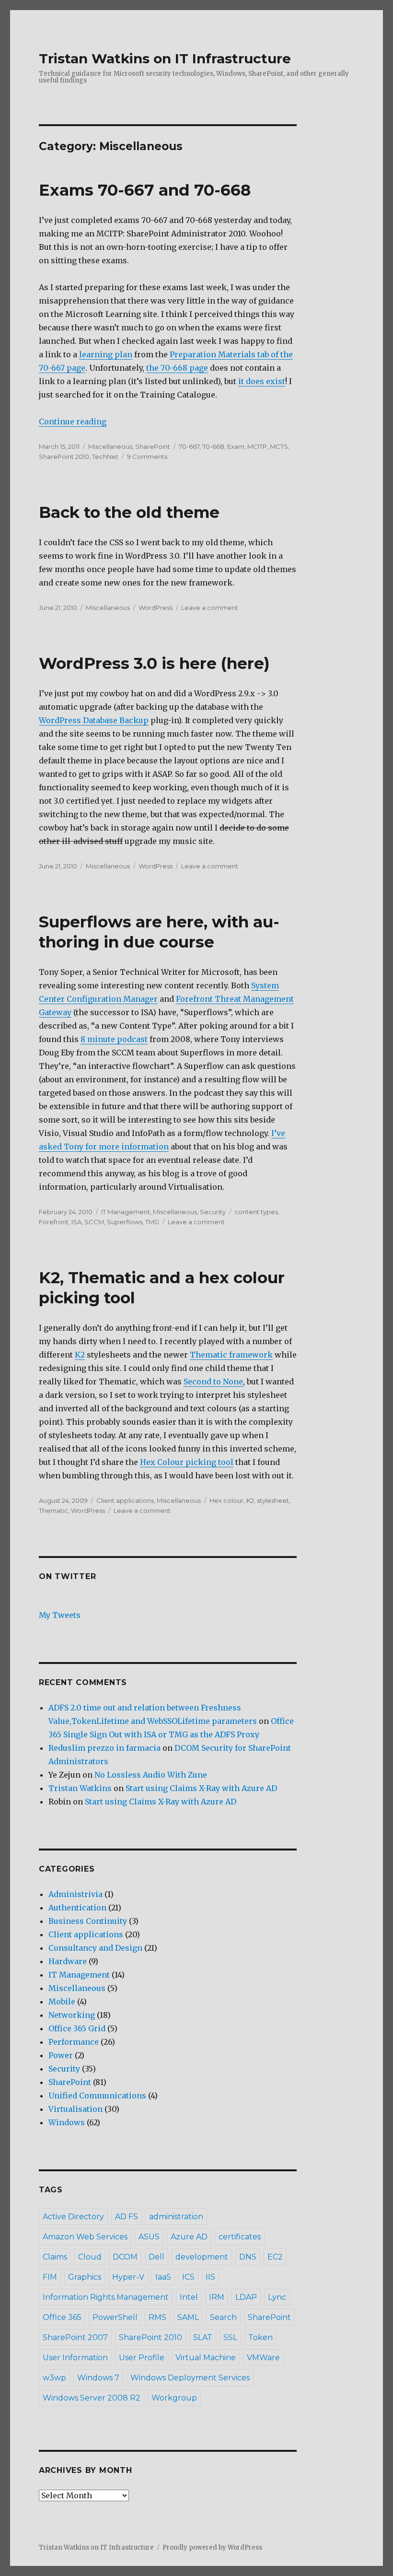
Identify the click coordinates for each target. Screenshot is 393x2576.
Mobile (62, 2002)
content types (256, 1212)
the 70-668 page (177, 368)
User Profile (142, 2358)
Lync (277, 2297)
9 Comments (147, 457)
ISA (76, 1222)
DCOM (125, 2257)
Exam (236, 446)
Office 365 (62, 2317)
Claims (55, 2257)
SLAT (203, 2337)
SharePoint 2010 (64, 457)
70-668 (213, 446)
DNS (248, 2257)
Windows (67, 2122)
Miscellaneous (110, 446)
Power (61, 2055)
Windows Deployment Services (190, 2378)
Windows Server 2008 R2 (92, 2398)
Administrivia (75, 1894)
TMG (152, 1222)
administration (176, 2217)
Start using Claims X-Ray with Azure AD (201, 1788)
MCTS (279, 446)
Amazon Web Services (85, 2237)
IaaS (163, 2277)
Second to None (213, 1382)
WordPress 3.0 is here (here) (154, 663)
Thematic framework (231, 1355)
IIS (210, 2277)
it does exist (262, 381)
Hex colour (226, 1500)
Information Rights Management (106, 2297)
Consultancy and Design (95, 1948)
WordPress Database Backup (94, 720)
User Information (75, 2358)
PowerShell (115, 2317)
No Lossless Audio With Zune (151, 1775)
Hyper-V (128, 2277)
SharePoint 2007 (75, 2337)
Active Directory (73, 2217)
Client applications (125, 1500)
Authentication (77, 1908)
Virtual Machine (206, 2358)
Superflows (125, 1222)
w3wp (54, 2378)
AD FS (127, 2217)
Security (213, 1212)
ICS (188, 2277)
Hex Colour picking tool (187, 1462)
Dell (156, 2257)
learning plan (106, 354)
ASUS (149, 2237)
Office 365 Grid (77, 2028)
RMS (157, 2317)
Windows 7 (98, 2378)
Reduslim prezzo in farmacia (104, 1748)
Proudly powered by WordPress (212, 2547)
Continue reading (73, 422)
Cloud (90, 2257)
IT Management (126, 1212)
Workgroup (174, 2398)
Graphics (85, 2277)
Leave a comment (210, 608)
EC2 (275, 2257)
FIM (50, 2277)
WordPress (156, 608)
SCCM (94, 1222)
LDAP (246, 2297)
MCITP (257, 446)
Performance (74, 2042)
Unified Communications (97, 2096)
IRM (217, 2297)
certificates (240, 2237)
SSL (230, 2337)
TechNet (105, 457)
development (202, 2257)
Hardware (68, 1961)
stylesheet (273, 1500)
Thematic (53, 1510)
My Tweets (60, 1615)
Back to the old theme (129, 512)
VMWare (263, 2358)
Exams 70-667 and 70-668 (145, 190)
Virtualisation (75, 2109)
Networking (72, 2015)
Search (223, 2317)
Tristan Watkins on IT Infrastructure (165, 59)
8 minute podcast (114, 1039)
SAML (188, 2317)
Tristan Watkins (80, 1788)
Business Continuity (88, 1921)
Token (260, 2337)
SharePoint (153, 446)
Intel (189, 2297)
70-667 (189, 446)
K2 (80, 1355)
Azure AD (189, 2237)
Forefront (54, 1222)
